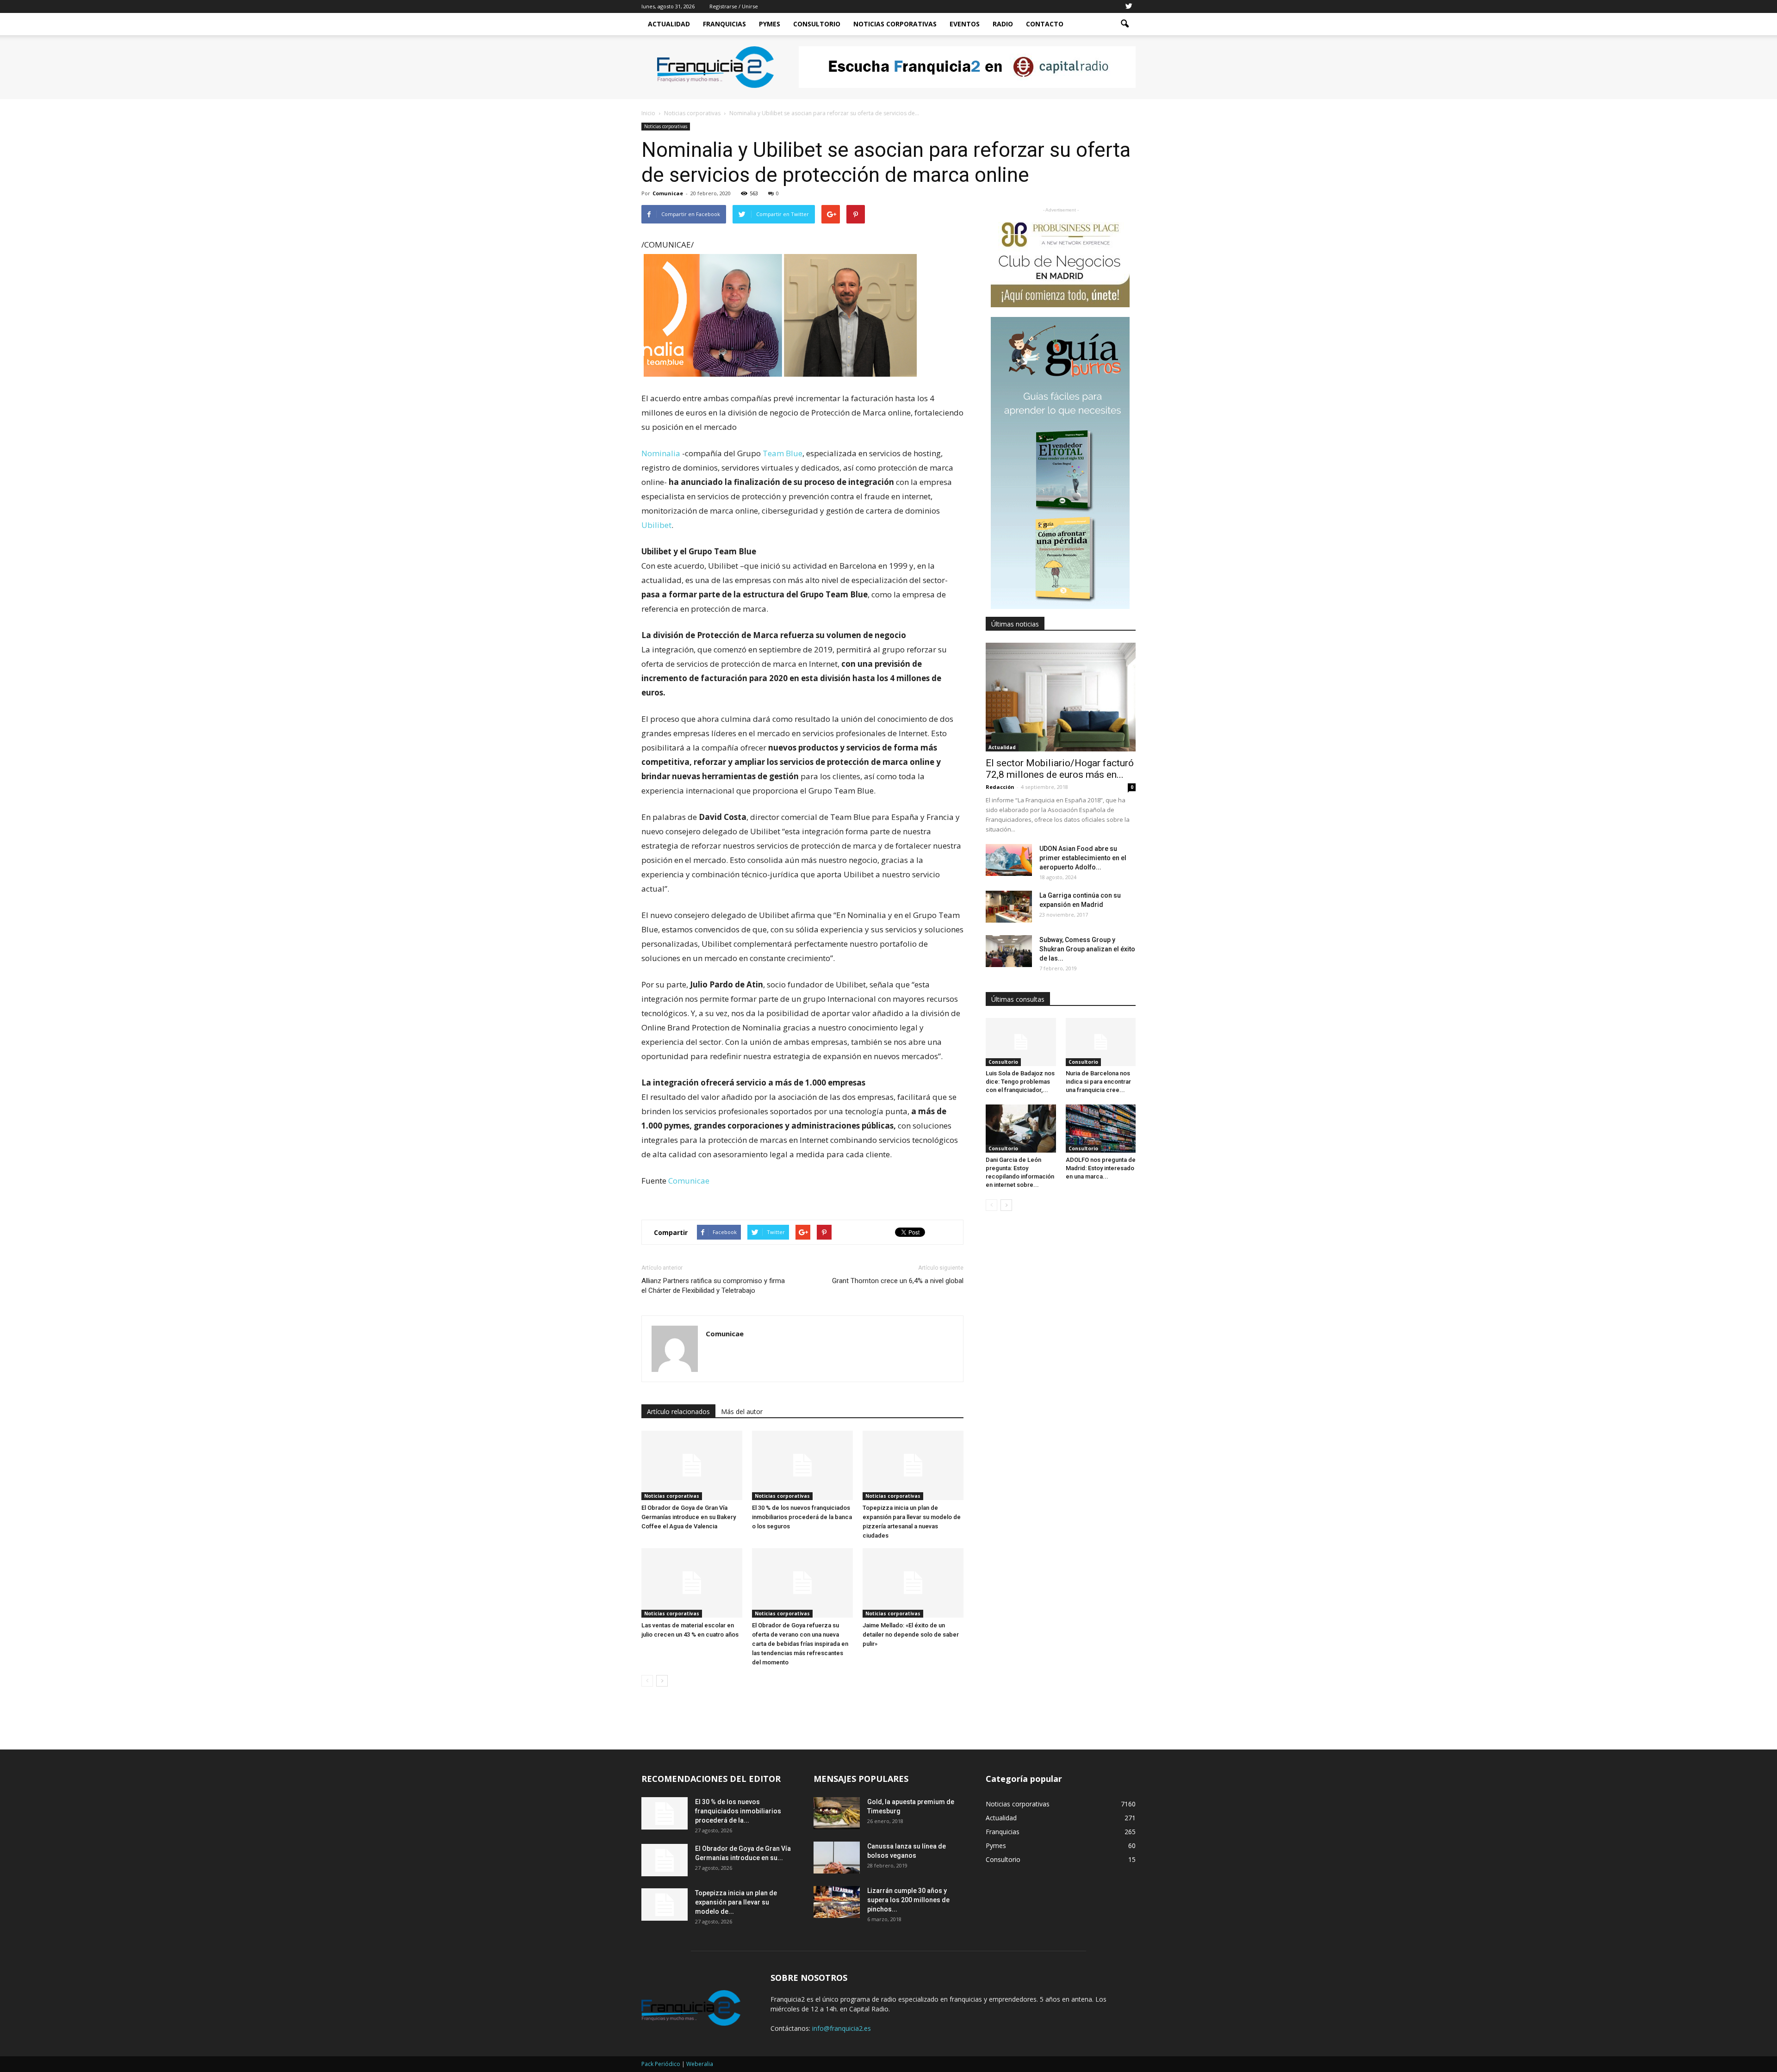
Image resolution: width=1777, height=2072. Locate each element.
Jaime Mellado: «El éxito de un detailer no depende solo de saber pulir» (911, 1635)
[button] (1125, 24)
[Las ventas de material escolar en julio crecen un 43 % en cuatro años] (692, 1583)
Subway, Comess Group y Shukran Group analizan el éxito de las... (1087, 949)
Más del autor (742, 1411)
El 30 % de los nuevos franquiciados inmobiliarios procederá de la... (738, 1811)
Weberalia (700, 2064)
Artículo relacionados (678, 1411)
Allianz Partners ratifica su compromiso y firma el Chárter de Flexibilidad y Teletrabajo (713, 1286)
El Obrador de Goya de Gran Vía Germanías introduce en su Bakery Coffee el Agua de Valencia (689, 1517)
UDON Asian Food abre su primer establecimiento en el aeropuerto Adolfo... (1083, 858)
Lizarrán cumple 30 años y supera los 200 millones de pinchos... (908, 1900)
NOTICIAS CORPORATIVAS (895, 24)
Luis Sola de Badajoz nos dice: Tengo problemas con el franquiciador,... (1020, 1082)
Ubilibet (656, 525)
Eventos (965, 24)
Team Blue (783, 453)
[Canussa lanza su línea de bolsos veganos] (837, 1858)
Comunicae (668, 193)
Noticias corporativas (666, 126)
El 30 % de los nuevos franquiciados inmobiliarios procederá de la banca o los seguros (802, 1517)
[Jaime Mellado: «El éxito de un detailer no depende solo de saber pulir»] (913, 1583)
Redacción (1000, 787)
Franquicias (724, 24)
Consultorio (817, 24)
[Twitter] (1129, 6)
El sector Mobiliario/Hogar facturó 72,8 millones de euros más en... (1060, 769)
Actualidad (669, 24)
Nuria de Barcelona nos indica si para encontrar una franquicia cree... (1098, 1082)
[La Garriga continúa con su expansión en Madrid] (1009, 907)
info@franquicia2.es (842, 2028)
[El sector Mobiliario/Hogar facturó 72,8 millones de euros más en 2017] (1061, 697)
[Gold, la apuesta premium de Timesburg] (837, 1813)
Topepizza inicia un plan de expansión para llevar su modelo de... (736, 1902)
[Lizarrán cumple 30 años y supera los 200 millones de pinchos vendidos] (837, 1902)
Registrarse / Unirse (734, 6)
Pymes (770, 24)
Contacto (1045, 24)
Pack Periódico (661, 2064)
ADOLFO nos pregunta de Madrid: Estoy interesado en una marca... (1101, 1168)
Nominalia (662, 453)
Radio (1003, 24)
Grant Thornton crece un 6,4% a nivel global (898, 1281)
